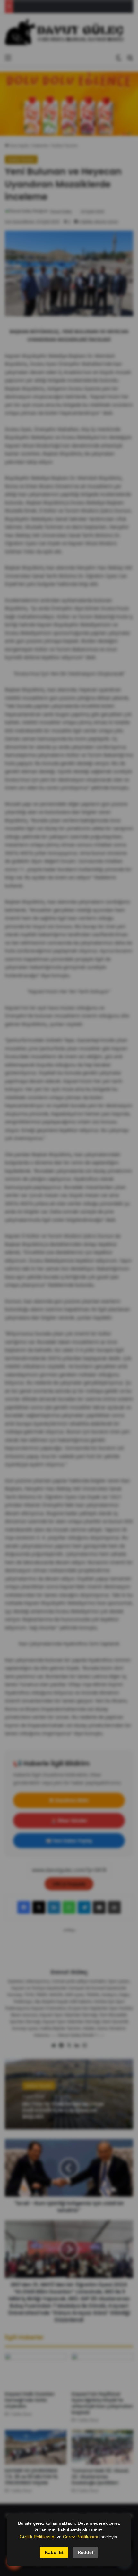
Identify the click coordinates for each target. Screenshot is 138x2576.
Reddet (86, 2552)
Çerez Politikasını (81, 2537)
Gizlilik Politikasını (38, 2537)
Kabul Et (54, 2552)
